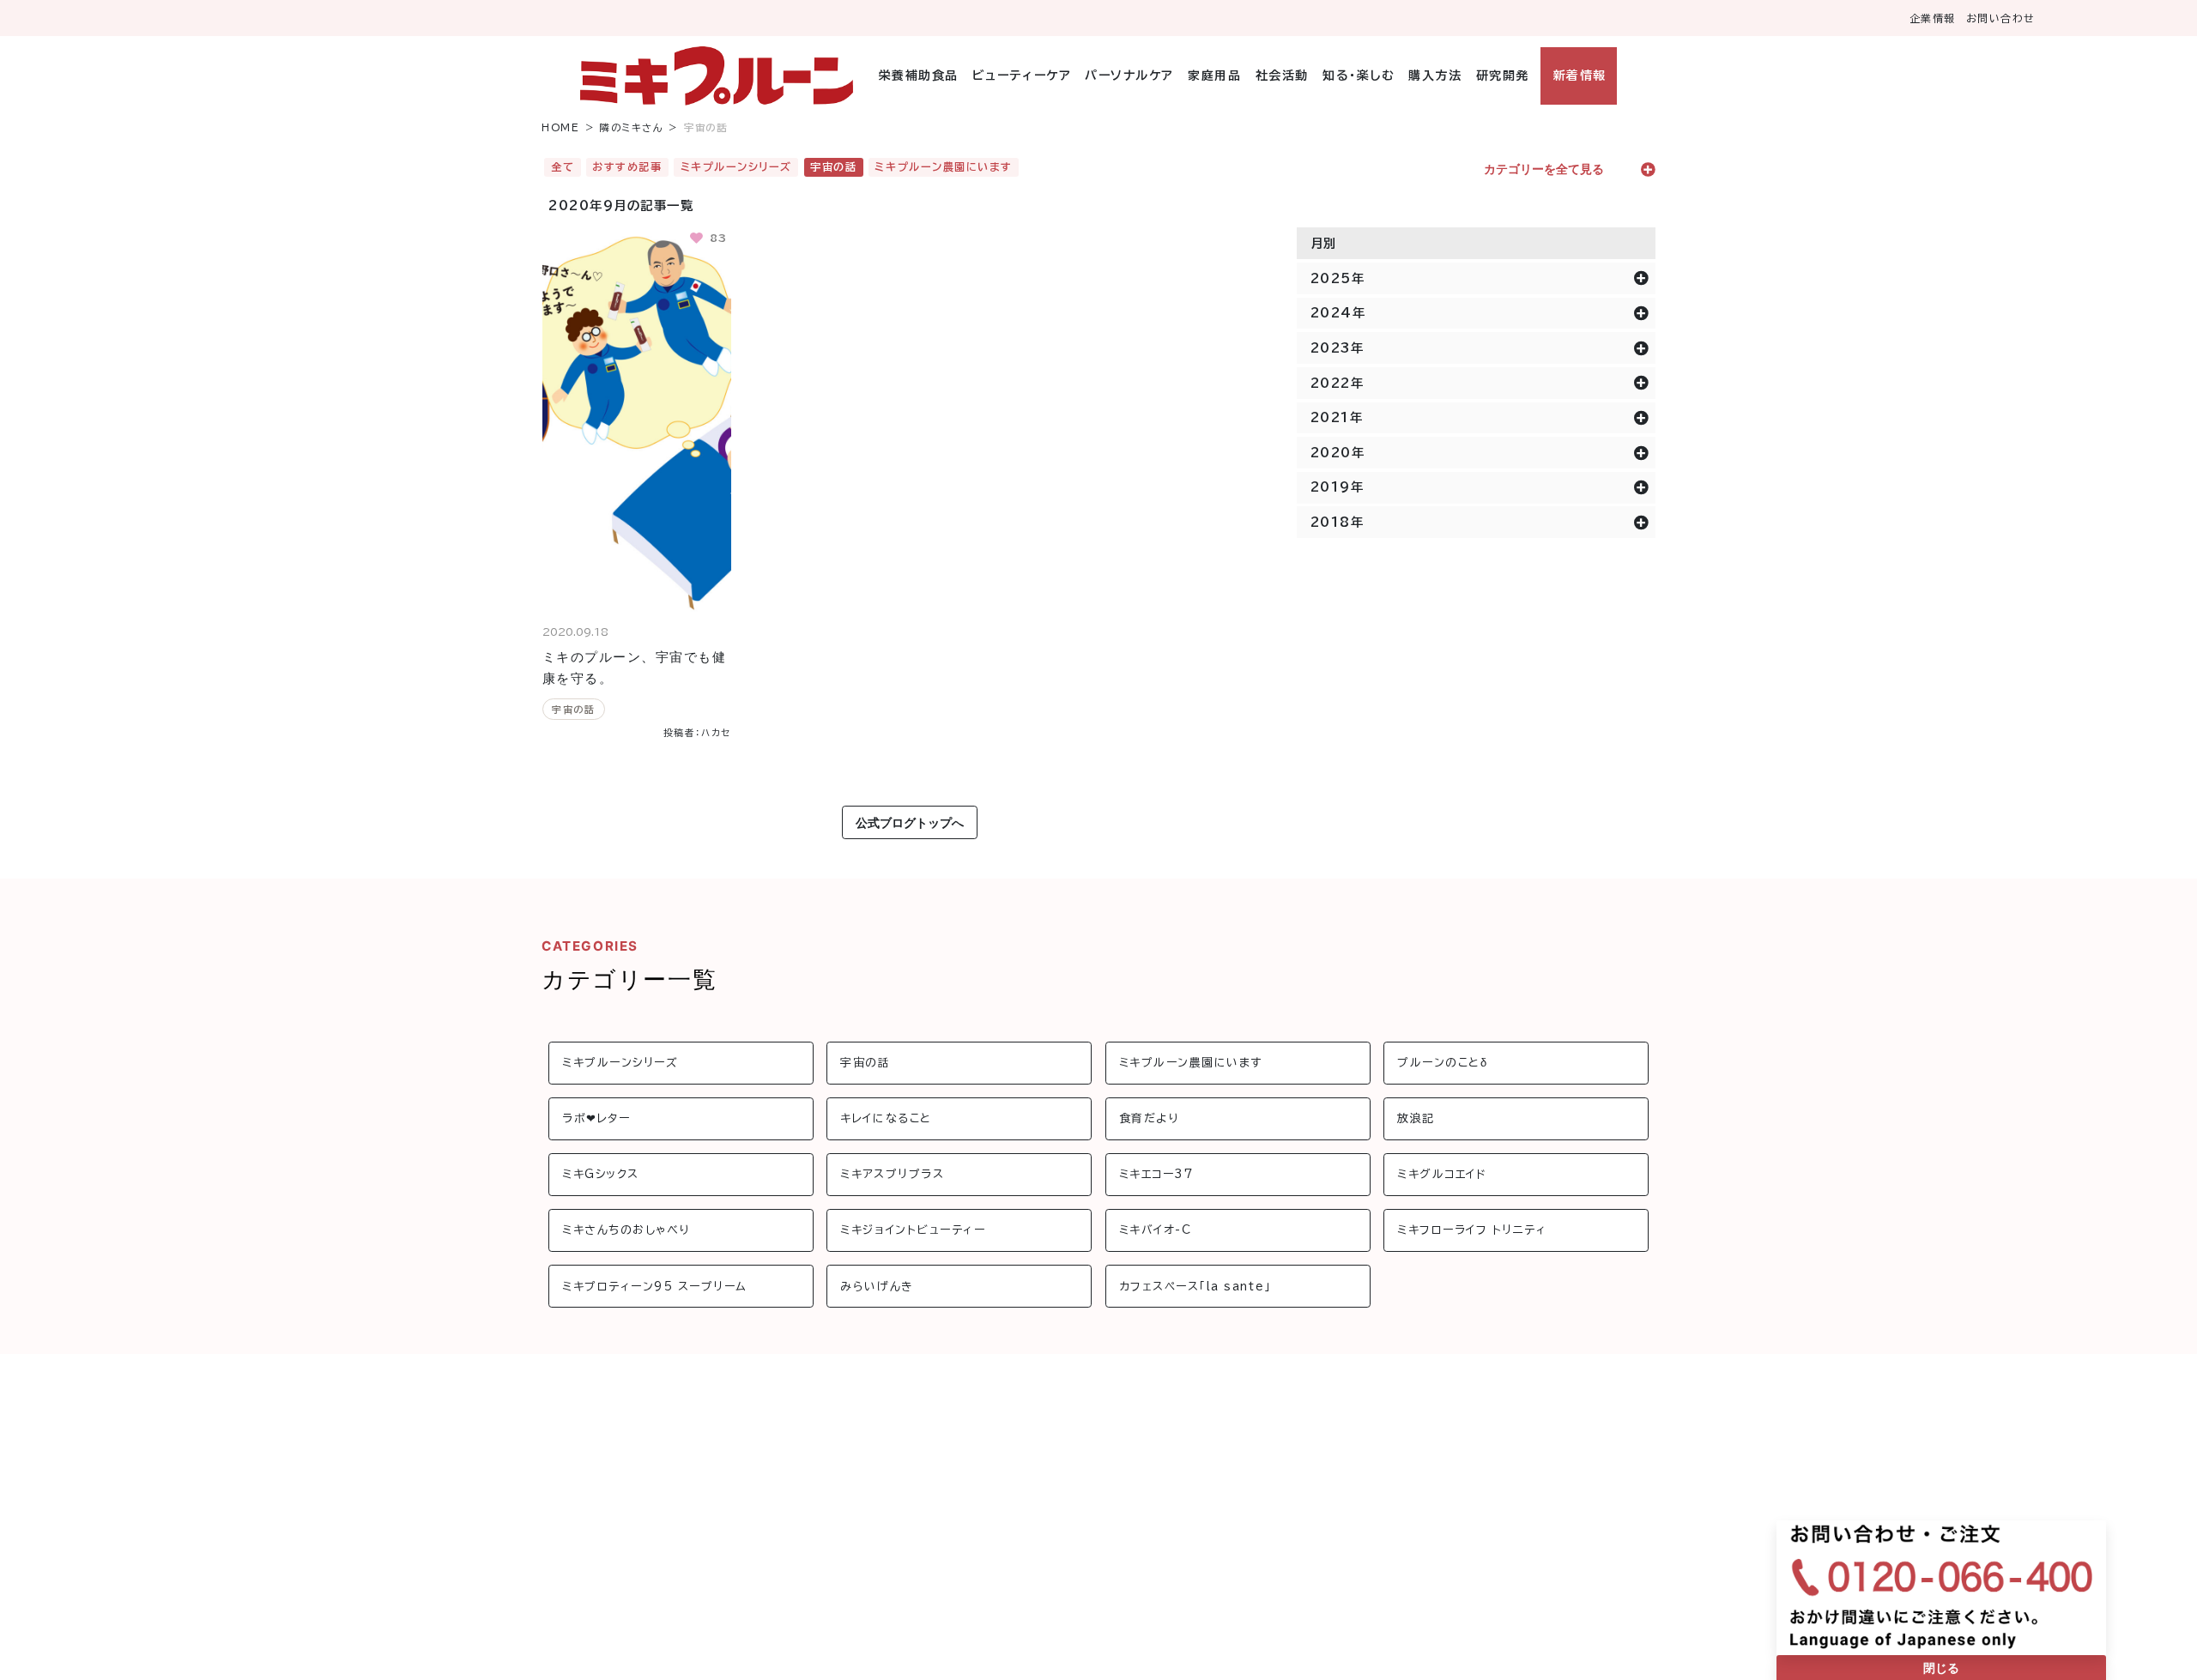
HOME (560, 127)
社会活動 (1282, 76)
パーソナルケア (1129, 76)
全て (563, 166)
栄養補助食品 (919, 76)
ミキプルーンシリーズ (736, 166)
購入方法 (1435, 76)
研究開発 (1502, 76)
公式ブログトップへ (910, 822)
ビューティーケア (1022, 76)
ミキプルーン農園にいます (943, 166)
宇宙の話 (833, 166)
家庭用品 (1214, 76)
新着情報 (1580, 76)
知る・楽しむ (1359, 76)
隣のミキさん (632, 127)
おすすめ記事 (627, 166)
